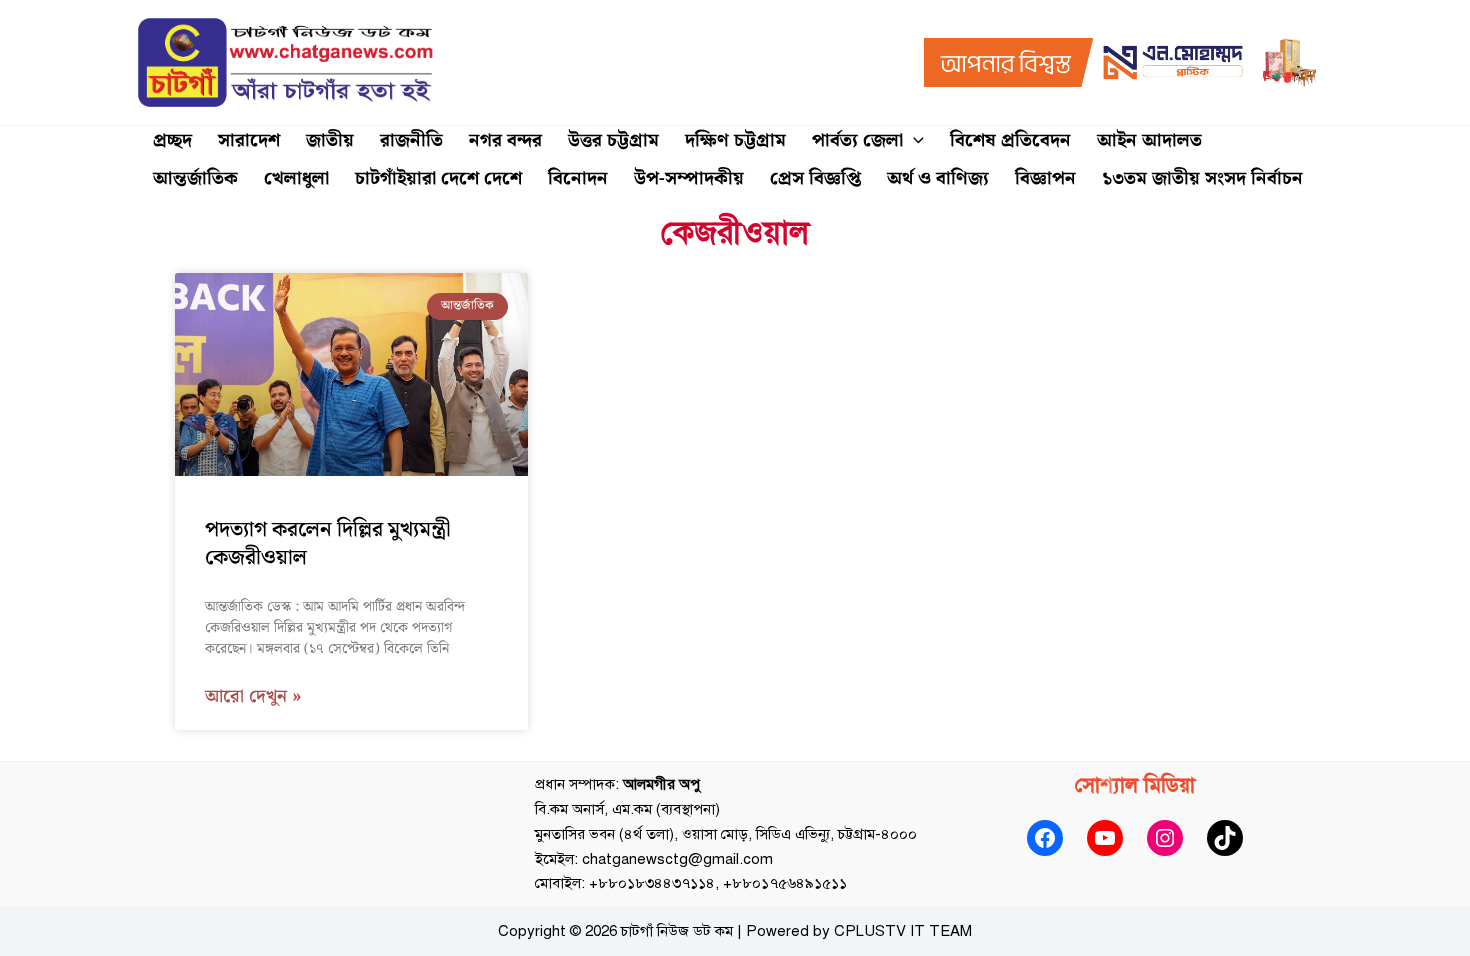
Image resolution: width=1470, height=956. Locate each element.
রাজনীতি (411, 140)
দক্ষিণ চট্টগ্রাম (735, 140)
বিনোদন (578, 178)
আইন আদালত (1149, 140)
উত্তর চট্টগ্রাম (613, 140)
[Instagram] (1165, 838)
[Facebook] (1045, 838)
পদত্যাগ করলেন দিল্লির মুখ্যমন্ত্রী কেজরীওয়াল (328, 544)
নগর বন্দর (505, 140)
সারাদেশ (249, 140)
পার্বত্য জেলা (857, 140)
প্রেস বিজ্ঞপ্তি (815, 178)
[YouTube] (1105, 838)
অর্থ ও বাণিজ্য (938, 178)
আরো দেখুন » (253, 697)
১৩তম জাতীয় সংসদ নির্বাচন (1202, 178)
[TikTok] (1225, 838)
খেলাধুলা (296, 178)
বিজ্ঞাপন (1045, 178)
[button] (913, 141)
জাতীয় (330, 140)
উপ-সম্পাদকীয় (689, 178)
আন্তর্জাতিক (195, 178)
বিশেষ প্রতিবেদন (1010, 140)
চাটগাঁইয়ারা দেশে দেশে (438, 178)
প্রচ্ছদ (172, 140)
